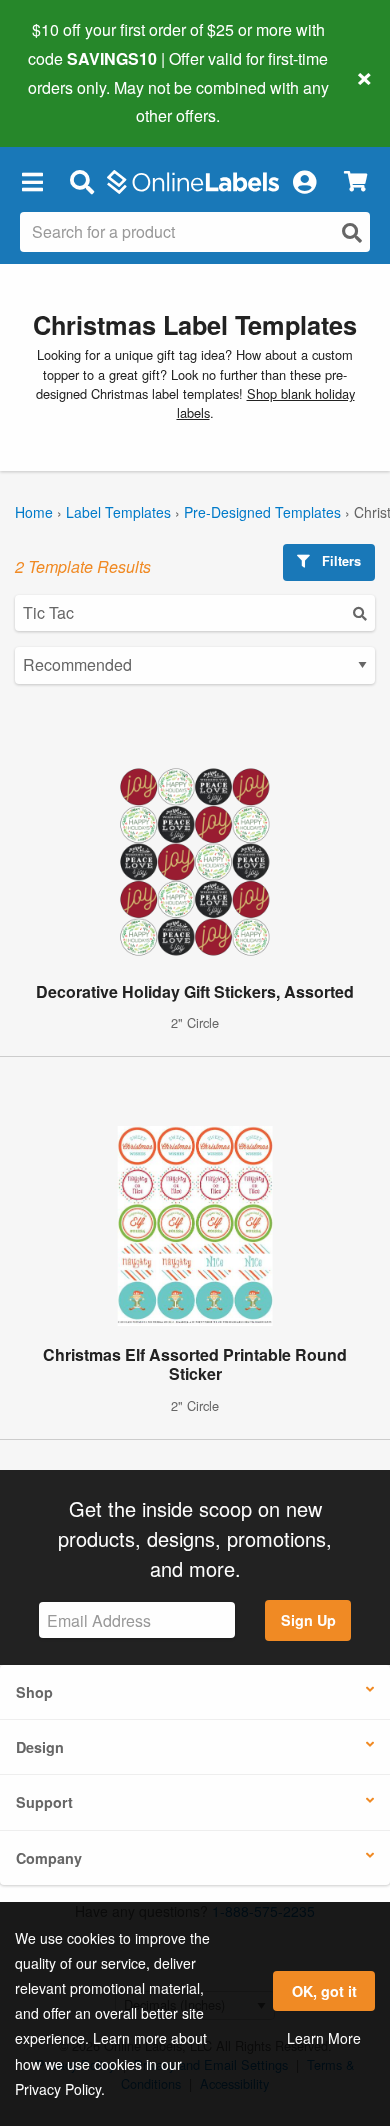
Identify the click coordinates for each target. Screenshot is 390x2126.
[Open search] (352, 232)
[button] (32, 181)
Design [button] (40, 1747)
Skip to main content (72, 101)
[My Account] (304, 181)
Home (34, 512)
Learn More (324, 2038)
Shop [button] (34, 1692)
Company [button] (49, 1858)
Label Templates (118, 512)
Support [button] (44, 1802)
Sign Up (308, 1620)
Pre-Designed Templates (262, 512)
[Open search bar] (81, 181)
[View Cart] (355, 181)
